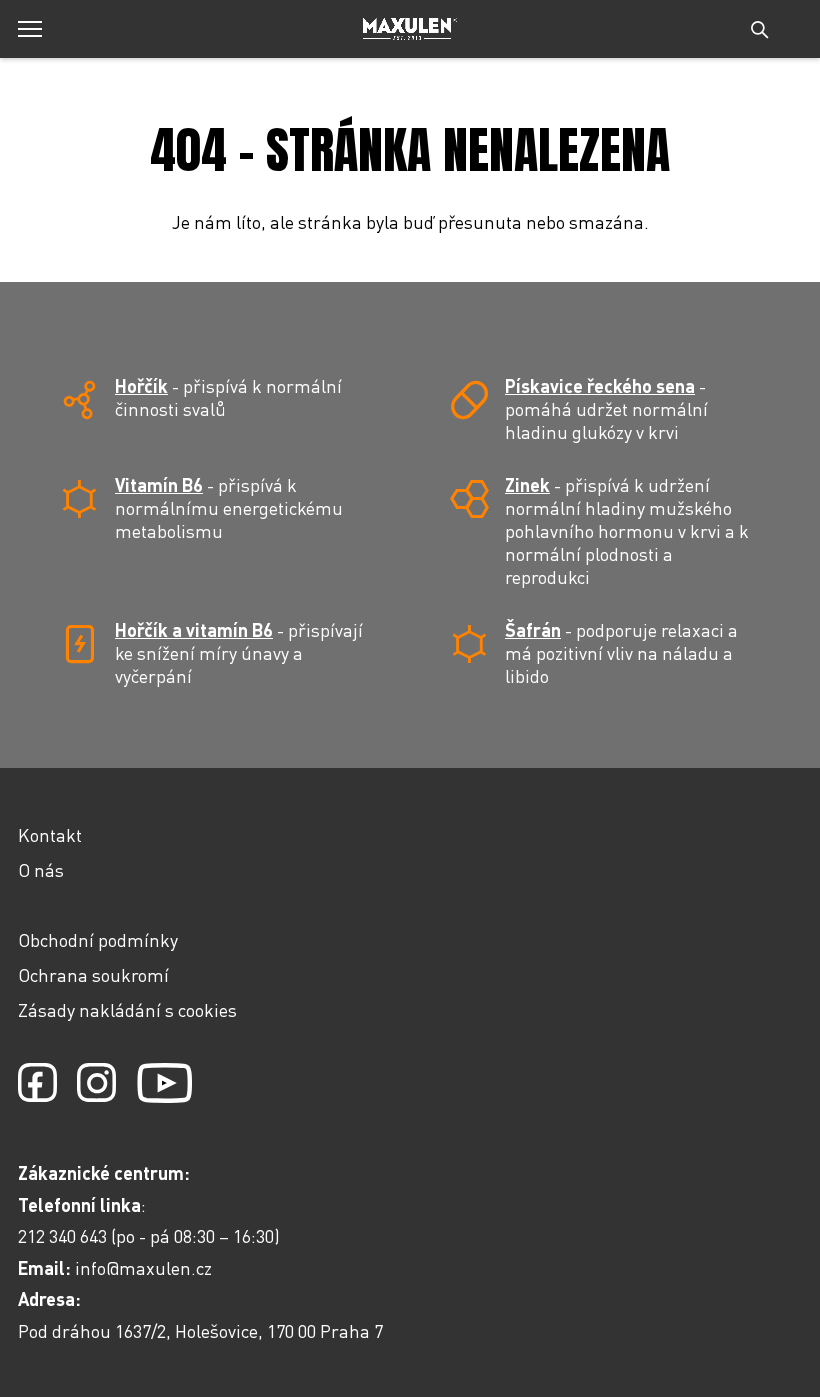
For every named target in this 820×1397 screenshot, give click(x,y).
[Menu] (30, 29)
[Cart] (802, 40)
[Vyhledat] (760, 29)
